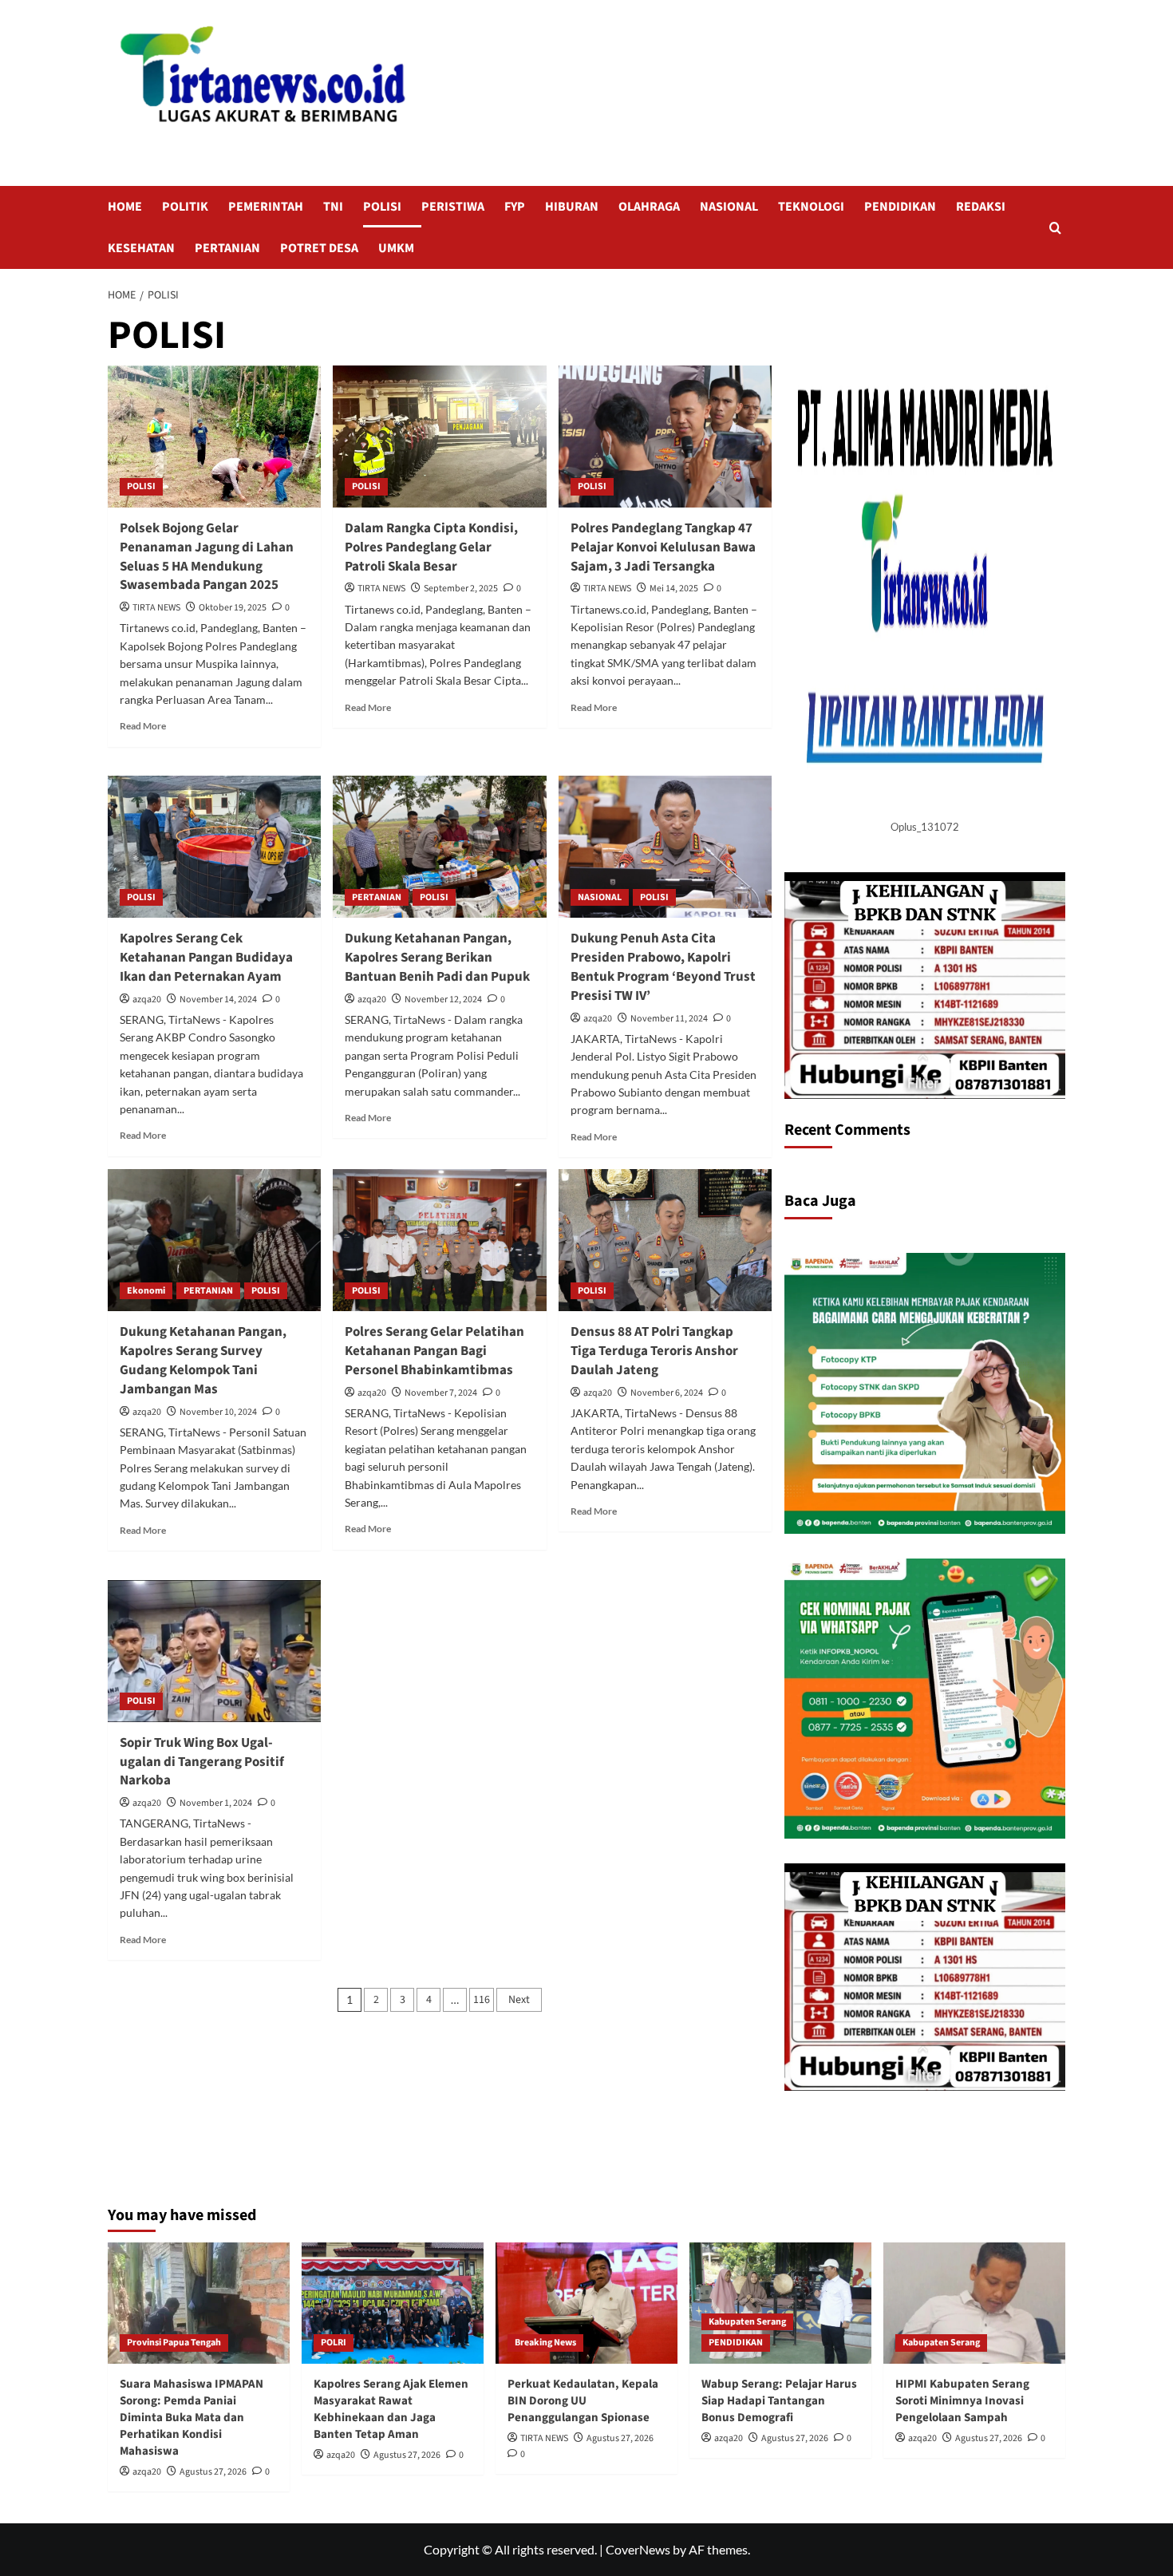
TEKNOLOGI (811, 207)
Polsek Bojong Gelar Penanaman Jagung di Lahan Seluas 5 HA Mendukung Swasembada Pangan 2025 (207, 557)
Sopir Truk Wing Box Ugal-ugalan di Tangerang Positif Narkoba (202, 1762)
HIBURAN (572, 207)
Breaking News (545, 2343)
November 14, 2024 (218, 1000)
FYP (515, 207)
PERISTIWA (453, 207)
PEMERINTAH (266, 207)
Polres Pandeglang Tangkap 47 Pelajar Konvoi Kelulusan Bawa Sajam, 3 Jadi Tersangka (663, 547)
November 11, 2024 (669, 1019)
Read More (143, 726)
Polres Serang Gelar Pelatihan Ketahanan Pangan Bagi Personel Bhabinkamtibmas (434, 1351)
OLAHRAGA (649, 207)
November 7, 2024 (441, 1393)
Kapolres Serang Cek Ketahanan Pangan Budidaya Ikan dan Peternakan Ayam (206, 958)
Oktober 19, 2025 (233, 608)
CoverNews (638, 2549)
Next (519, 2000)
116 (482, 2000)
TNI (333, 207)
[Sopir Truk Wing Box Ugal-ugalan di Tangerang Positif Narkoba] (214, 1651)
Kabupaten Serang (747, 2322)
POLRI (334, 2343)
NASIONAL (729, 207)
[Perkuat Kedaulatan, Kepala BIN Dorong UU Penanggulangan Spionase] (586, 2303)
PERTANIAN (227, 248)
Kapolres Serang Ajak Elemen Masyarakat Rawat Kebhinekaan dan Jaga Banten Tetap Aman (391, 2409)
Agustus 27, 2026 (213, 2472)
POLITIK (185, 207)
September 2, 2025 (461, 589)
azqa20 (147, 1000)
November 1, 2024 (216, 1803)
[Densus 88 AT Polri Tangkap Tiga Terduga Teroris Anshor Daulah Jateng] (665, 1240)
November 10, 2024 (218, 1412)
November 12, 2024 (443, 1000)
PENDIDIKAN (900, 207)
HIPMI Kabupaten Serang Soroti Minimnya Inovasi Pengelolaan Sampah (962, 2401)
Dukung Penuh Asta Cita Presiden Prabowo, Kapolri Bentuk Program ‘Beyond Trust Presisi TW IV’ (663, 967)
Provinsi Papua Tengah (174, 2343)
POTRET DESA (319, 248)
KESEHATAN (141, 248)
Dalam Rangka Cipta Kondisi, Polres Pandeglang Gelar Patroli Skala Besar (431, 547)
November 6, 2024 (667, 1393)
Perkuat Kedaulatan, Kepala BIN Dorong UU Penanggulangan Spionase (583, 2401)
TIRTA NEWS (156, 608)
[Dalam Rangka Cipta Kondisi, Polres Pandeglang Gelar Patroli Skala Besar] (439, 437)
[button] (1055, 228)
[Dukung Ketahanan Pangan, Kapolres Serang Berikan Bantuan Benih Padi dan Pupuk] (439, 847)
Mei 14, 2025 (674, 589)
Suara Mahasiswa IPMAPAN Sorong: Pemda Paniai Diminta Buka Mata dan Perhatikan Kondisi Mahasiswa (192, 2418)
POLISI (382, 207)
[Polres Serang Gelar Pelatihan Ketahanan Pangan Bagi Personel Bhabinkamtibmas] (439, 1240)
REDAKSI (981, 207)
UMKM (396, 248)
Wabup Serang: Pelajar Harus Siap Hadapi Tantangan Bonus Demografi (779, 2401)
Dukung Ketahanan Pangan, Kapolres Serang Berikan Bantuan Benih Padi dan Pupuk (437, 958)
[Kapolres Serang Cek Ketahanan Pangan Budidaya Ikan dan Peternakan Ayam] (214, 847)
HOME (125, 207)
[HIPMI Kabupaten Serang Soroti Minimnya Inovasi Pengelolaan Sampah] (974, 2303)
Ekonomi (146, 1291)
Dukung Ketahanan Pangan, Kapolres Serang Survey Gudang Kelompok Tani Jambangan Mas (203, 1360)
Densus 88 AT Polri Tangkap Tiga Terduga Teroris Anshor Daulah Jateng (654, 1351)
